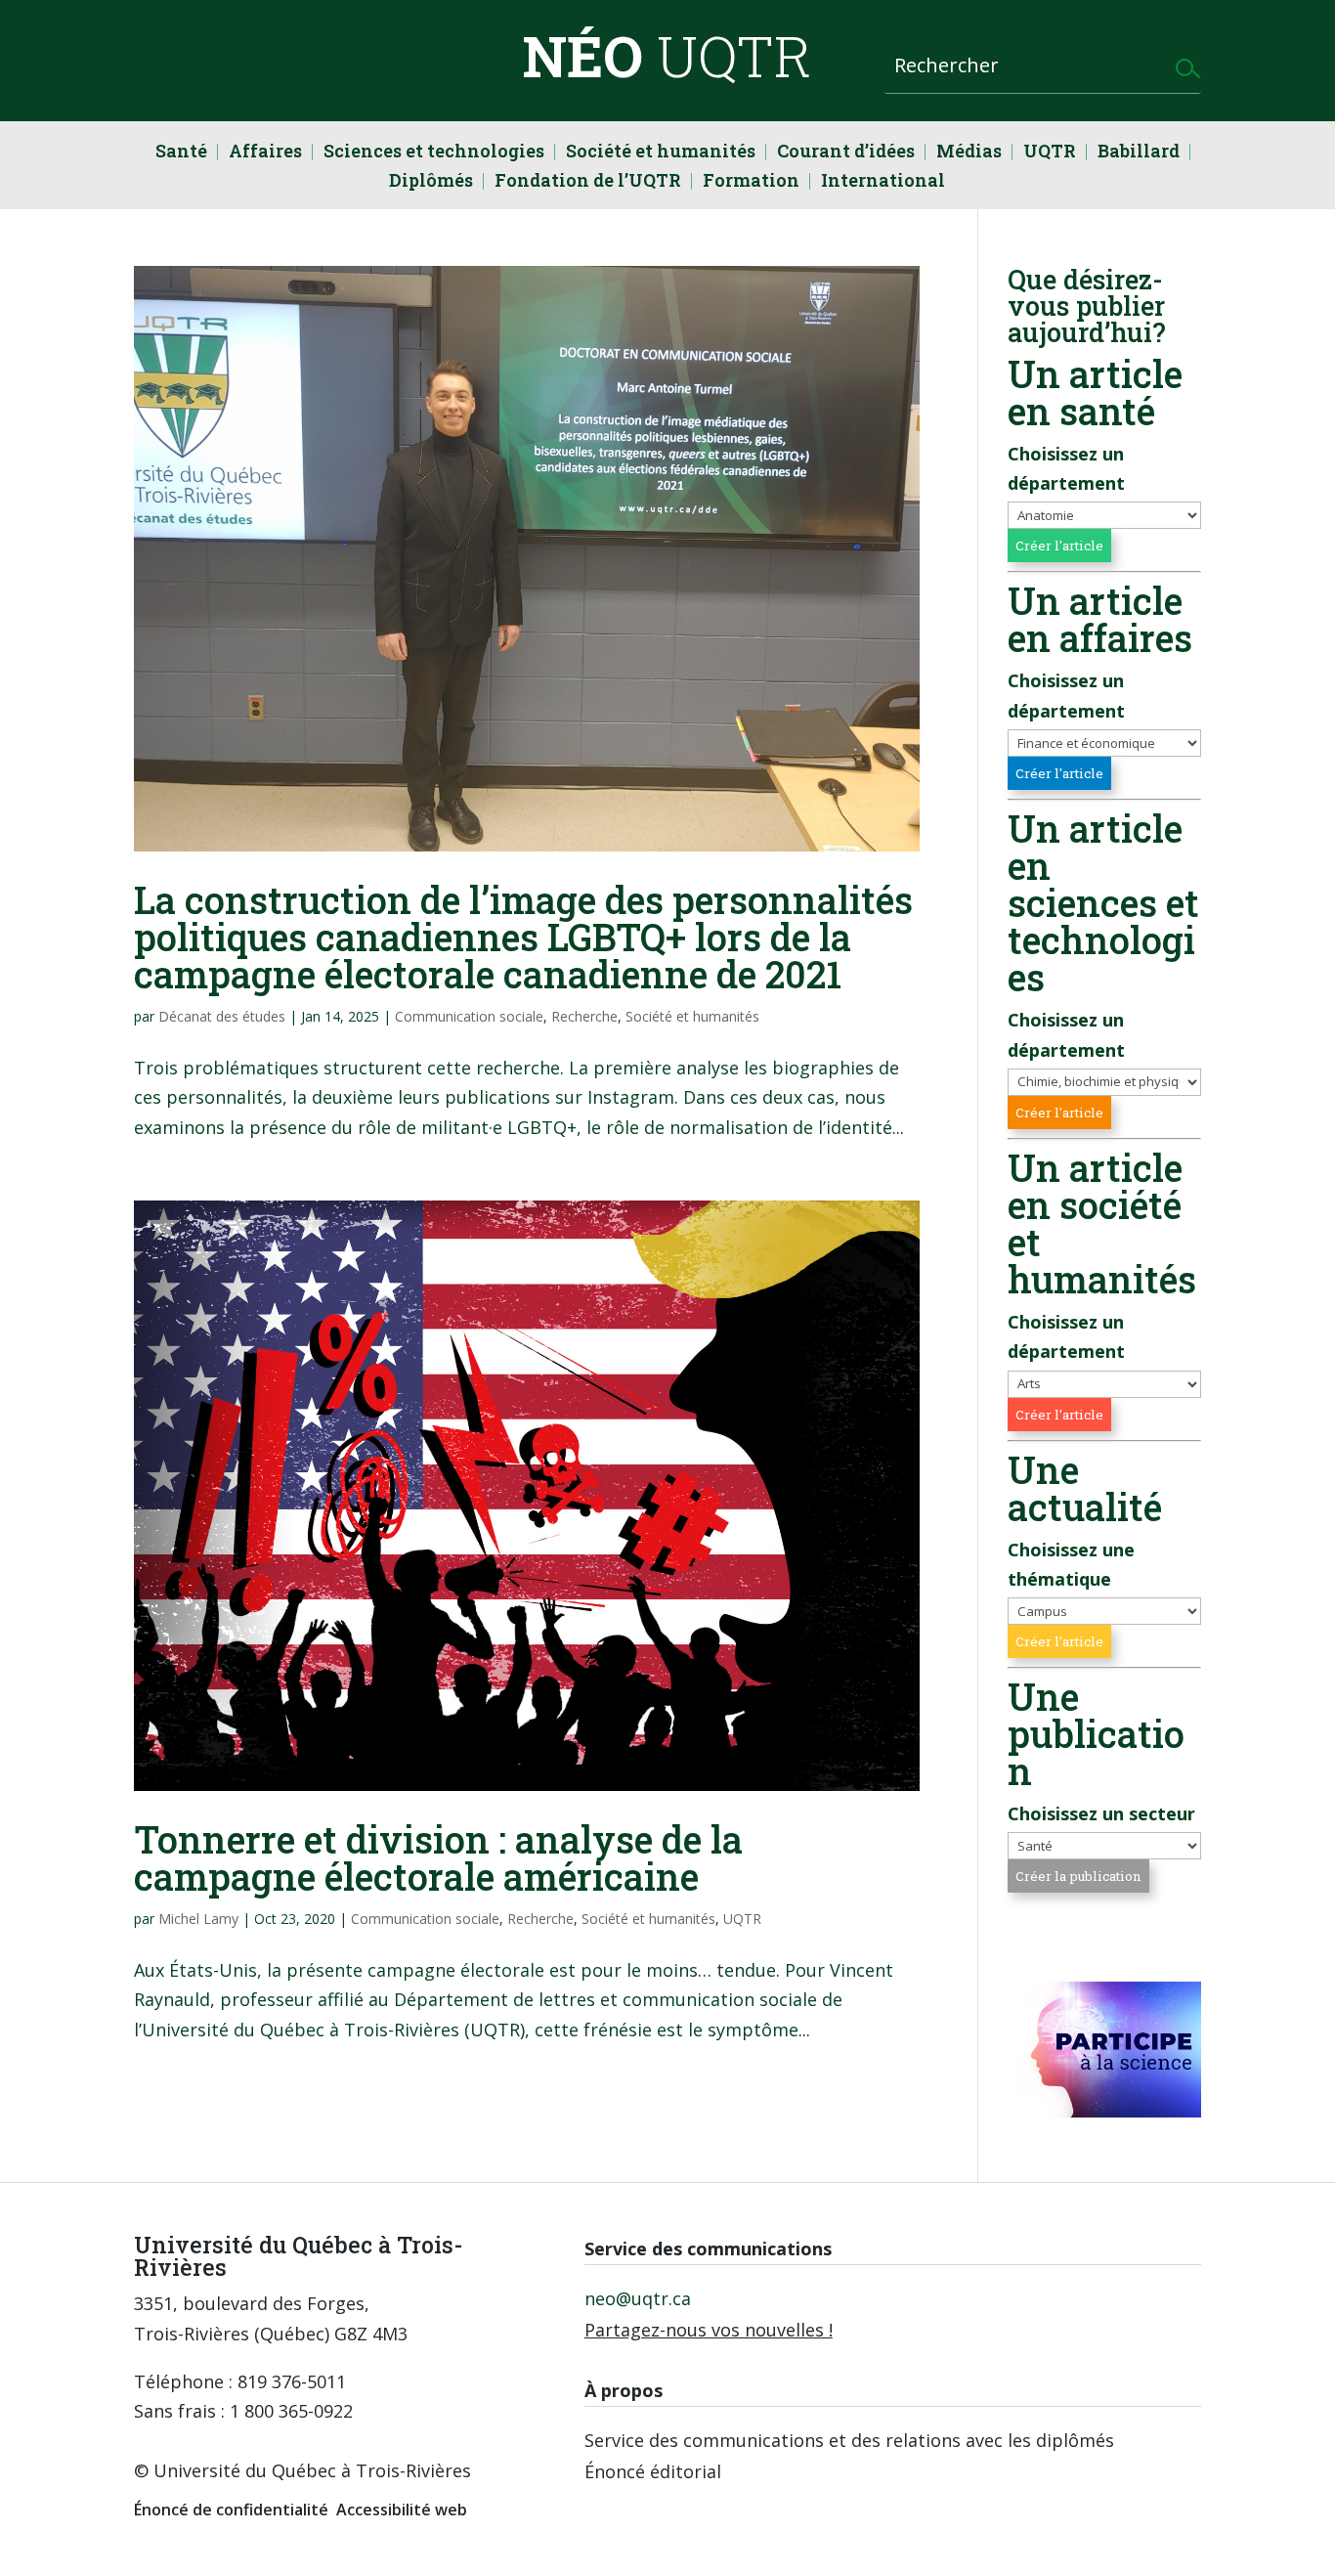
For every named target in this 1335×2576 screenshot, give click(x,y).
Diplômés (431, 182)
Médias (969, 153)
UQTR (1050, 153)
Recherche (584, 1016)
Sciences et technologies (434, 153)
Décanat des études (222, 1016)
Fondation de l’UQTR (588, 182)
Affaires (265, 153)
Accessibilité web (402, 2510)
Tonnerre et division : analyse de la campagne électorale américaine (438, 1857)
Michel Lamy (198, 1919)
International (883, 182)
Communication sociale (469, 1016)
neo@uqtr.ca (638, 2298)
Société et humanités (661, 153)
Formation (751, 182)
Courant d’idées (846, 153)
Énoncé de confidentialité (231, 2510)
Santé (181, 153)
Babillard (1139, 153)
